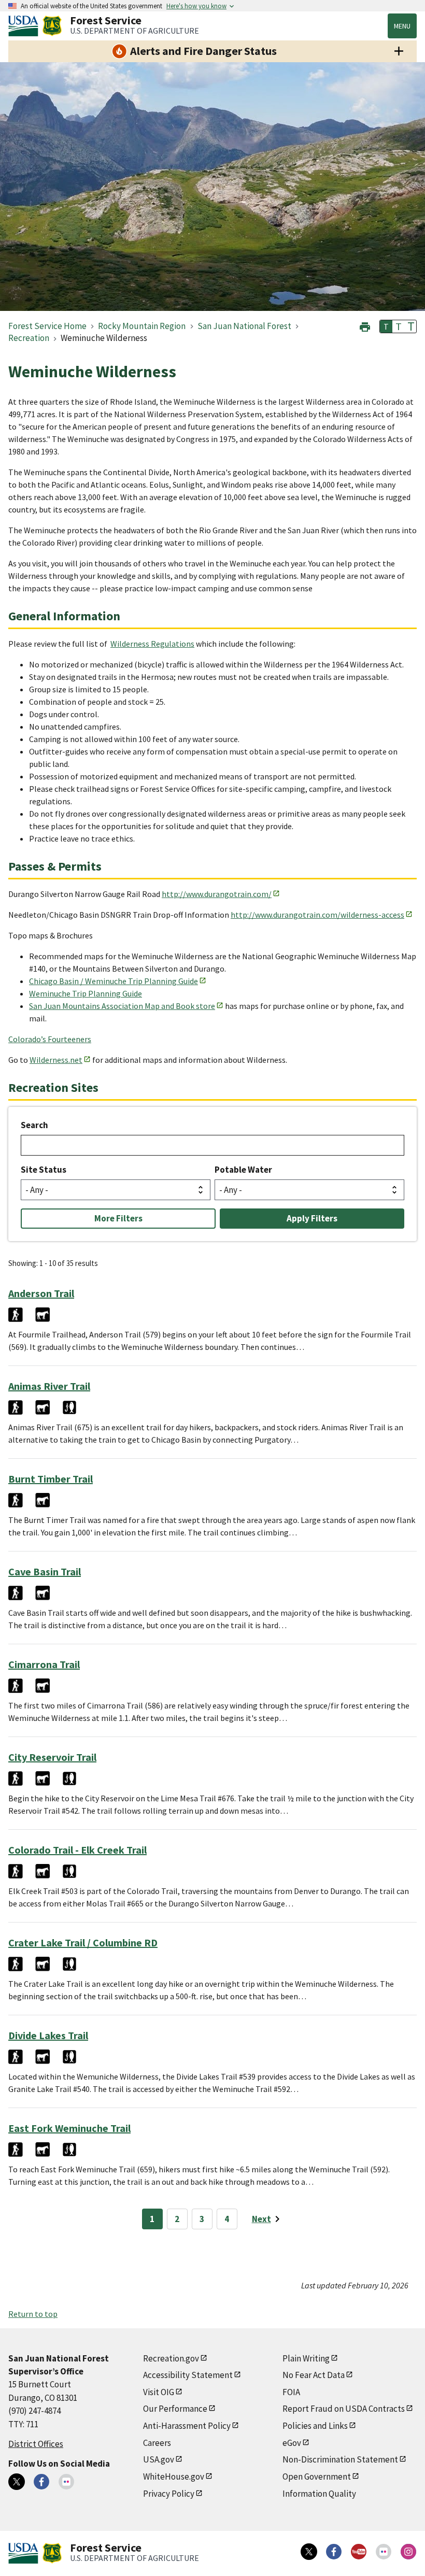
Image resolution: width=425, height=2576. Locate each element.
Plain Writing (306, 2358)
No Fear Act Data (314, 2375)
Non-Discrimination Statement (340, 2459)
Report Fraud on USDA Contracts (344, 2409)
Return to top (33, 2314)
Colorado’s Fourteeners (50, 1039)
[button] (365, 326)
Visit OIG (159, 2392)
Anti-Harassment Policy (187, 2426)
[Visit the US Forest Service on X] (309, 2552)
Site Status (44, 1170)
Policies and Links (315, 2426)
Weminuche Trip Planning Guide (86, 993)
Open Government (317, 2477)
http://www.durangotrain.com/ (217, 894)
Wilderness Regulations (152, 644)
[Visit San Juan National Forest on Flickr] (66, 2482)
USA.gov (159, 2459)
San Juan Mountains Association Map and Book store (122, 1006)
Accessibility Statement (188, 2375)
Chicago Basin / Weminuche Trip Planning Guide (114, 981)
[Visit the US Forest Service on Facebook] (334, 2552)
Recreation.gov (171, 2358)
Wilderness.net (56, 1060)
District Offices (36, 2444)
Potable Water (243, 1170)
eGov (292, 2443)
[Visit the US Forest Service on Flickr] (384, 2552)
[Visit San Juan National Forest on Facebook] (41, 2482)
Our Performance (175, 2409)
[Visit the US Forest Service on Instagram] (408, 2552)
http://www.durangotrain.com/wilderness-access (317, 915)
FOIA (291, 2392)
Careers (157, 2443)
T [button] (386, 326)
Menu (402, 26)
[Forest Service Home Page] (52, 26)
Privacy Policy (169, 2494)
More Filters (118, 1218)
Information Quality (319, 2494)
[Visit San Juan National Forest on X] (17, 2482)
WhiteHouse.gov (174, 2477)
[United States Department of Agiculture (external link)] (25, 26)
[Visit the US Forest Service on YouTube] (359, 2552)
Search (34, 1125)
